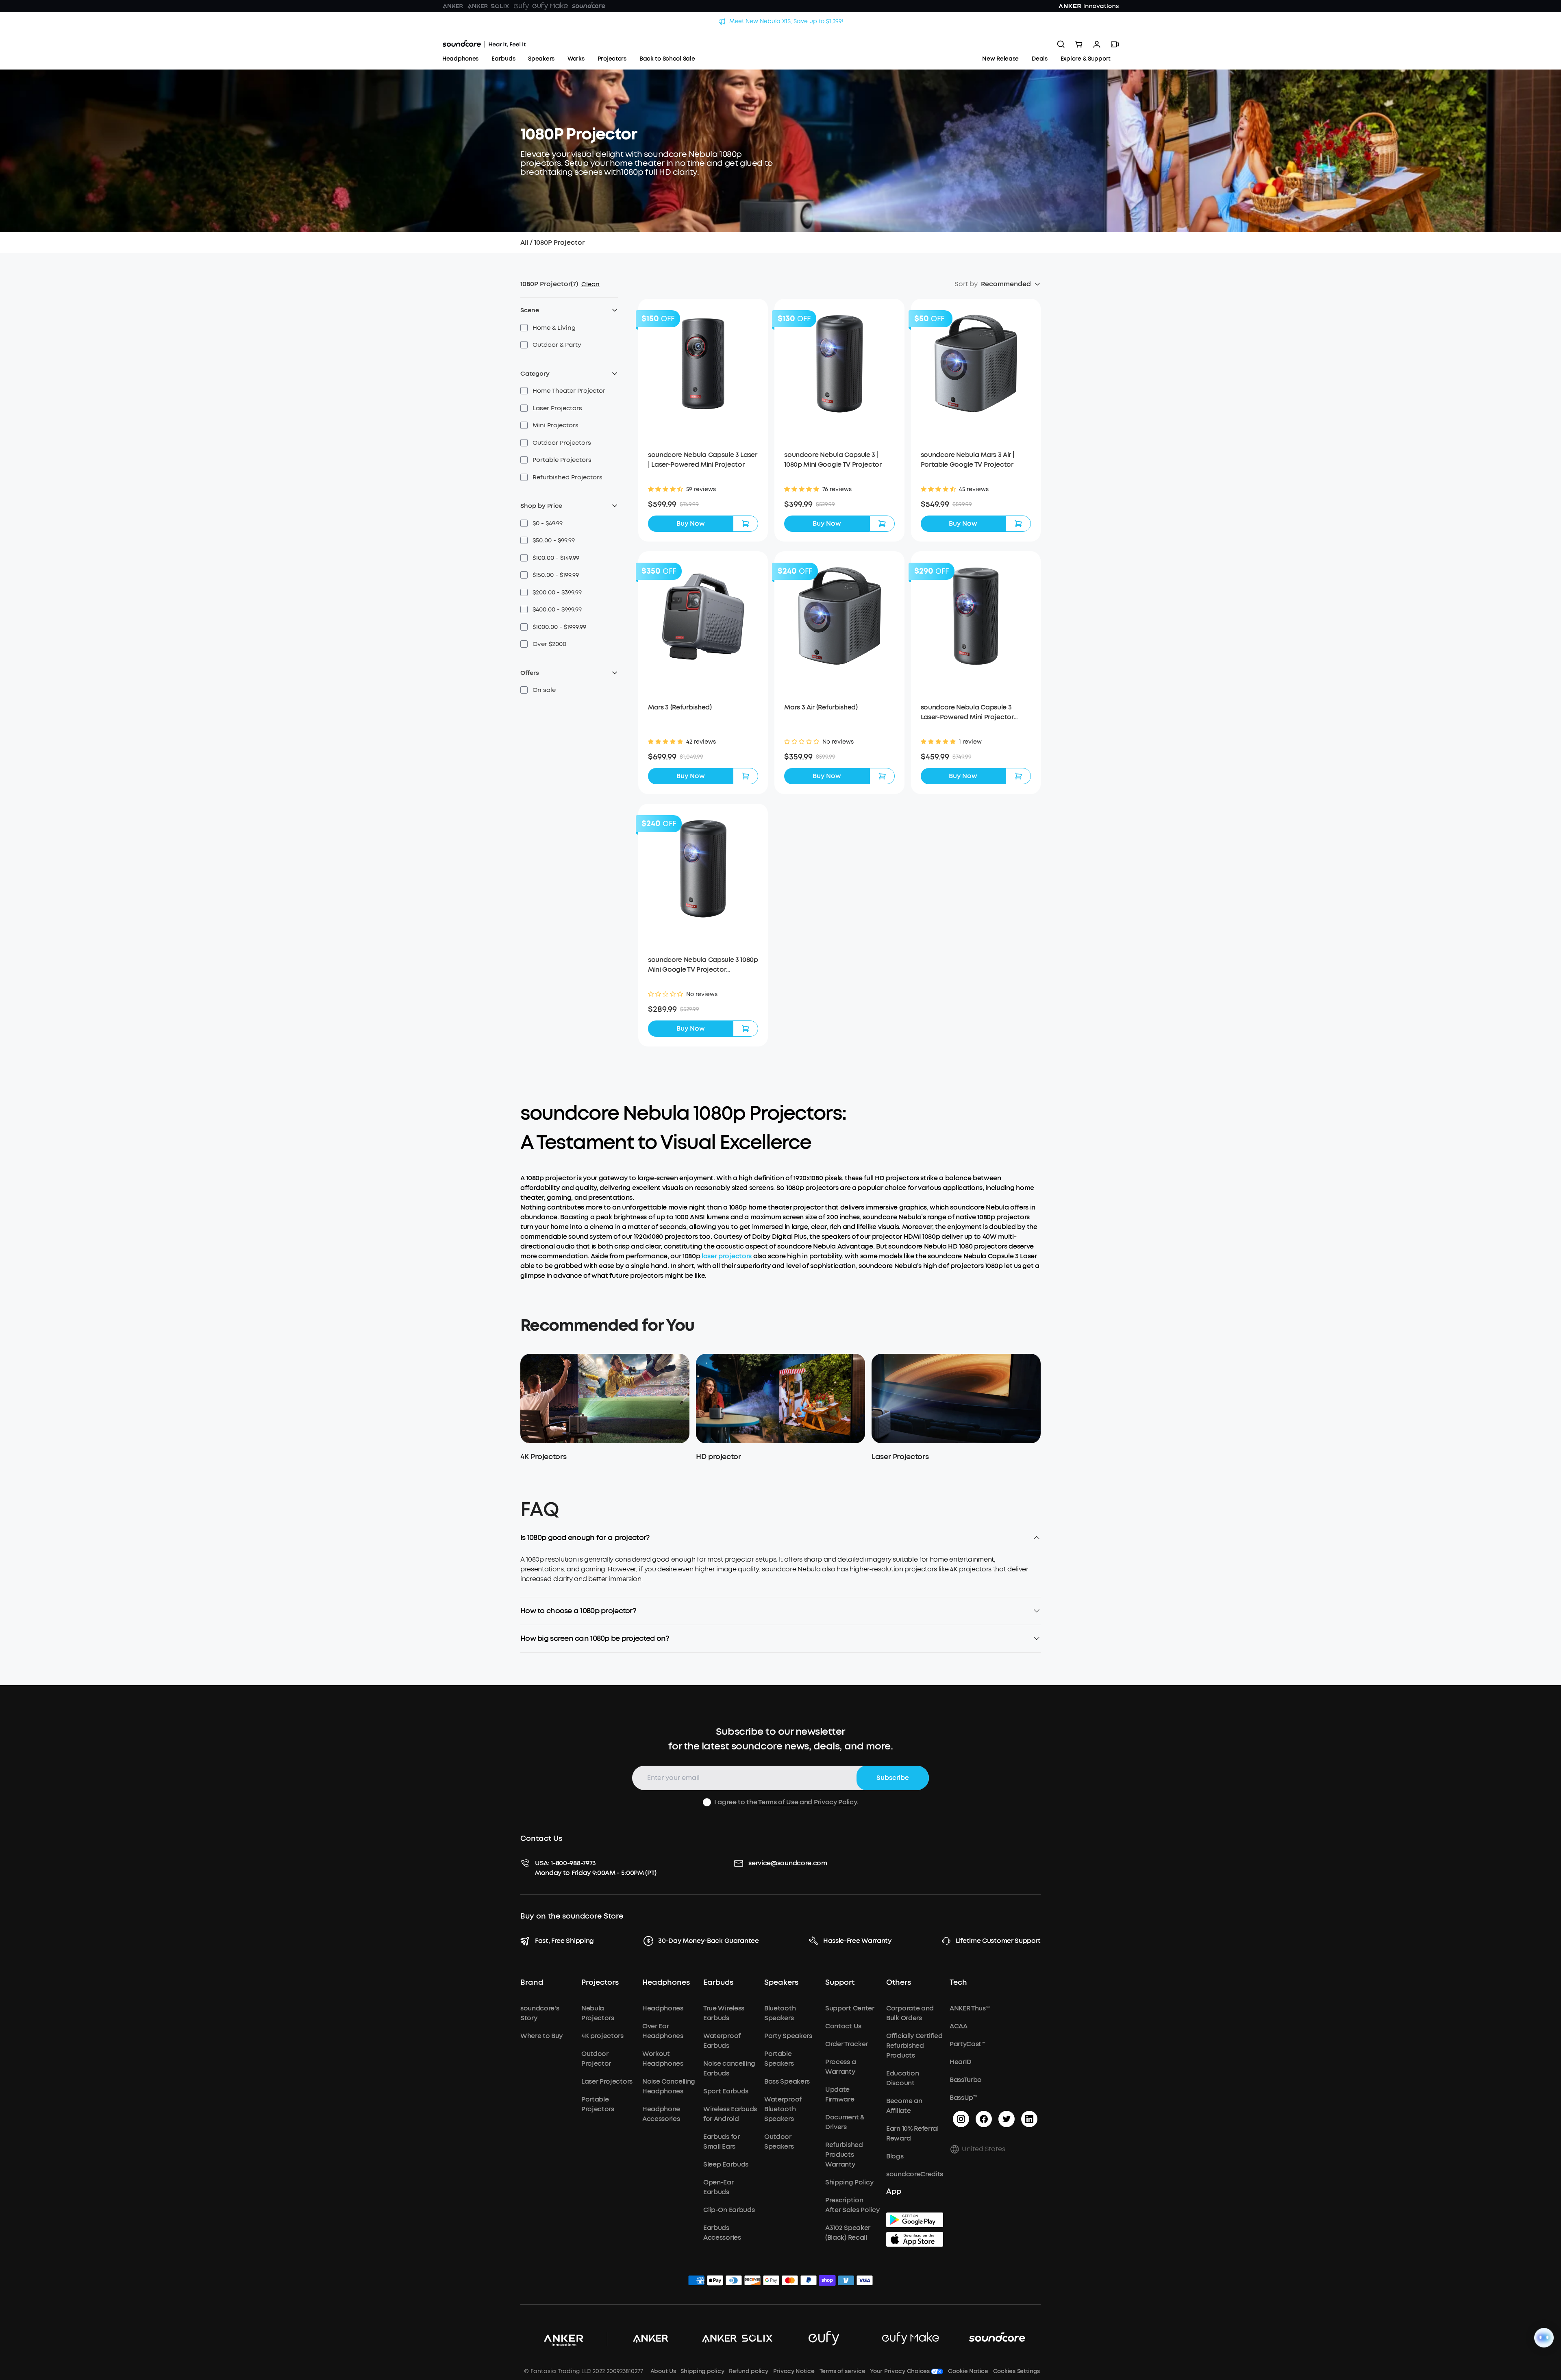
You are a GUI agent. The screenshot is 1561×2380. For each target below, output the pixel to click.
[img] (696, 2282)
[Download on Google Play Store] (915, 2220)
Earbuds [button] (718, 1983)
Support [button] (840, 1983)
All (524, 243)
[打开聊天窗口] (1544, 2338)
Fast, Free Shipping (564, 1941)
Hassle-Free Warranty (857, 1941)
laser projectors (727, 1256)
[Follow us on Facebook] (984, 2119)
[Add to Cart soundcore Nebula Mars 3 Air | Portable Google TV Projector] (1018, 524)
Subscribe (893, 1778)
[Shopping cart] (1079, 44)
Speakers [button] (781, 1983)
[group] (703, 505)
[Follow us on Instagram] (961, 2119)
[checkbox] (524, 328)
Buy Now (691, 523)
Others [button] (899, 1983)
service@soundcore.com (788, 1863)
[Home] (484, 44)
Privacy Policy (835, 1802)
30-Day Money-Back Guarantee (708, 1941)
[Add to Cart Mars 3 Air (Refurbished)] (882, 776)
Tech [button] (958, 1983)
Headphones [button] (666, 1983)
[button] (548, 328)
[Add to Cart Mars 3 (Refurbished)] (746, 776)
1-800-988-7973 (573, 1863)
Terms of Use (778, 1802)
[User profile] (1097, 44)
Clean (590, 284)
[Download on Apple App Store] (915, 2239)
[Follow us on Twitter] (1007, 2119)
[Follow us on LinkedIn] (1029, 2119)
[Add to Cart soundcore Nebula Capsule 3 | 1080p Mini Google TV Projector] (882, 524)
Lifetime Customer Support (998, 1941)
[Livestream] (1115, 44)
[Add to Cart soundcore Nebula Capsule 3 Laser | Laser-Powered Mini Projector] (746, 524)
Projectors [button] (600, 1983)
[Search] (1061, 44)
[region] (780, 1576)
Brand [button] (532, 1983)
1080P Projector (559, 243)
